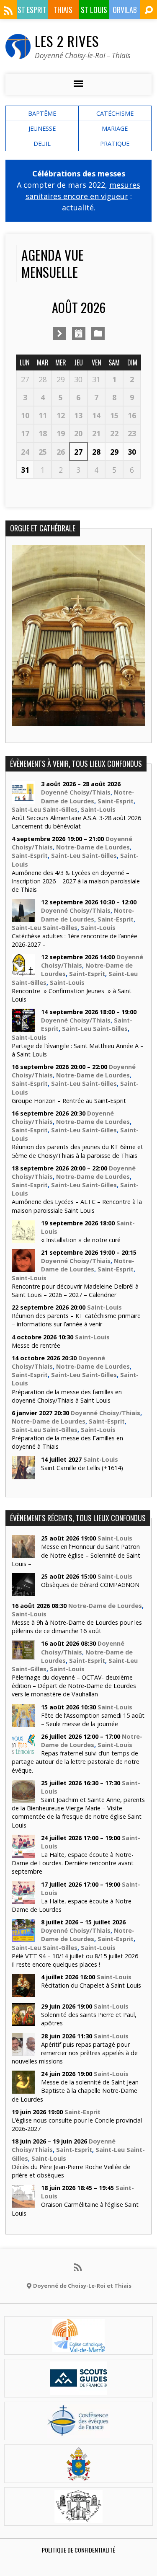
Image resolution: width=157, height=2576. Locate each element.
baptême (42, 113)
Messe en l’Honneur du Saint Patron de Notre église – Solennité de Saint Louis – (76, 1555)
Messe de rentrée (36, 1345)
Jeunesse (42, 128)
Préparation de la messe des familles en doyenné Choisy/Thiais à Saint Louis (67, 1396)
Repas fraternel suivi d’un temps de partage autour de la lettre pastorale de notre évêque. (76, 1762)
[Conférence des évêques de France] (78, 2433)
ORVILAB (125, 10)
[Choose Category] (98, 334)
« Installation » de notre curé (81, 1240)
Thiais (63, 10)
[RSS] (8, 10)
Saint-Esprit (116, 801)
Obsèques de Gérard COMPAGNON (90, 1585)
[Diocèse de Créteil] (79, 2347)
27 (78, 452)
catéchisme (115, 113)
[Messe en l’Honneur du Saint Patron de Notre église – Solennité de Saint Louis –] (23, 1554)
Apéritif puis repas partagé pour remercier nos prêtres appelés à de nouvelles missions (75, 2053)
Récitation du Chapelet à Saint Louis (91, 1985)
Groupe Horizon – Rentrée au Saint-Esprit (69, 1101)
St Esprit (32, 10)
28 (96, 452)
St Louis (94, 10)
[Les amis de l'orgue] (78, 2518)
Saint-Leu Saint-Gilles (45, 809)
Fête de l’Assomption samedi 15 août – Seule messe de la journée (93, 1720)
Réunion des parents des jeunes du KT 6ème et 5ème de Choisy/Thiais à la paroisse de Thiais (77, 1151)
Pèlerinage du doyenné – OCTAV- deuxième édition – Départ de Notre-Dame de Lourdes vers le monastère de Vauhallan (74, 1686)
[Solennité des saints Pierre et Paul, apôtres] (23, 2022)
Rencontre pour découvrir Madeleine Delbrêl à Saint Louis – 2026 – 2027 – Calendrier (75, 1291)
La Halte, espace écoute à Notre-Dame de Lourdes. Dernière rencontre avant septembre (73, 1863)
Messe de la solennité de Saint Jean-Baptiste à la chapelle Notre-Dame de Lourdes (76, 2091)
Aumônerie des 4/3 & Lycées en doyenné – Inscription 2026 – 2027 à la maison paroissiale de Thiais (76, 881)
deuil (42, 144)
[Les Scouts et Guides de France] (78, 2390)
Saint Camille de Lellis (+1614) (82, 1468)
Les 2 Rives (67, 41)
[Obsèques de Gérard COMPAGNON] (23, 1592)
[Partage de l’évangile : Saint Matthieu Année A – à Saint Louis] (23, 1027)
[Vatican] (78, 2475)
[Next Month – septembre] (59, 334)
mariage (115, 128)
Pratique (115, 144)
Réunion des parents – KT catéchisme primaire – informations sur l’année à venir (76, 1320)
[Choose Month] (79, 334)
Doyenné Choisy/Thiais (76, 792)
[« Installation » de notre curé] (23, 1239)
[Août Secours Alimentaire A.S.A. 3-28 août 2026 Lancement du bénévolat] (23, 799)
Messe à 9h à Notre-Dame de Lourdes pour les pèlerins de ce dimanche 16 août (77, 1627)
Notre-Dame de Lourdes (88, 796)
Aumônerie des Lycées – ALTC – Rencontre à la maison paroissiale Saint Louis (77, 1206)
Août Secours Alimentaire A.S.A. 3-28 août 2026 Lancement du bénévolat (76, 822)
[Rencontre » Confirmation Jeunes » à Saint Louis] (23, 972)
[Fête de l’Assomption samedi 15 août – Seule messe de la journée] (23, 1722)
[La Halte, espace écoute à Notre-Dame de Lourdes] (23, 1899)
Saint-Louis (98, 809)
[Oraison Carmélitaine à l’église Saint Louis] (23, 2203)
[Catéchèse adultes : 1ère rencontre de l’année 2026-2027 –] (23, 918)
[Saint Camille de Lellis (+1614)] (23, 1474)
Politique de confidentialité (78, 2550)
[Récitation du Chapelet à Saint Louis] (23, 1992)
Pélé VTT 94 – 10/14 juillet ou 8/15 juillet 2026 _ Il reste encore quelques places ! (77, 1960)
